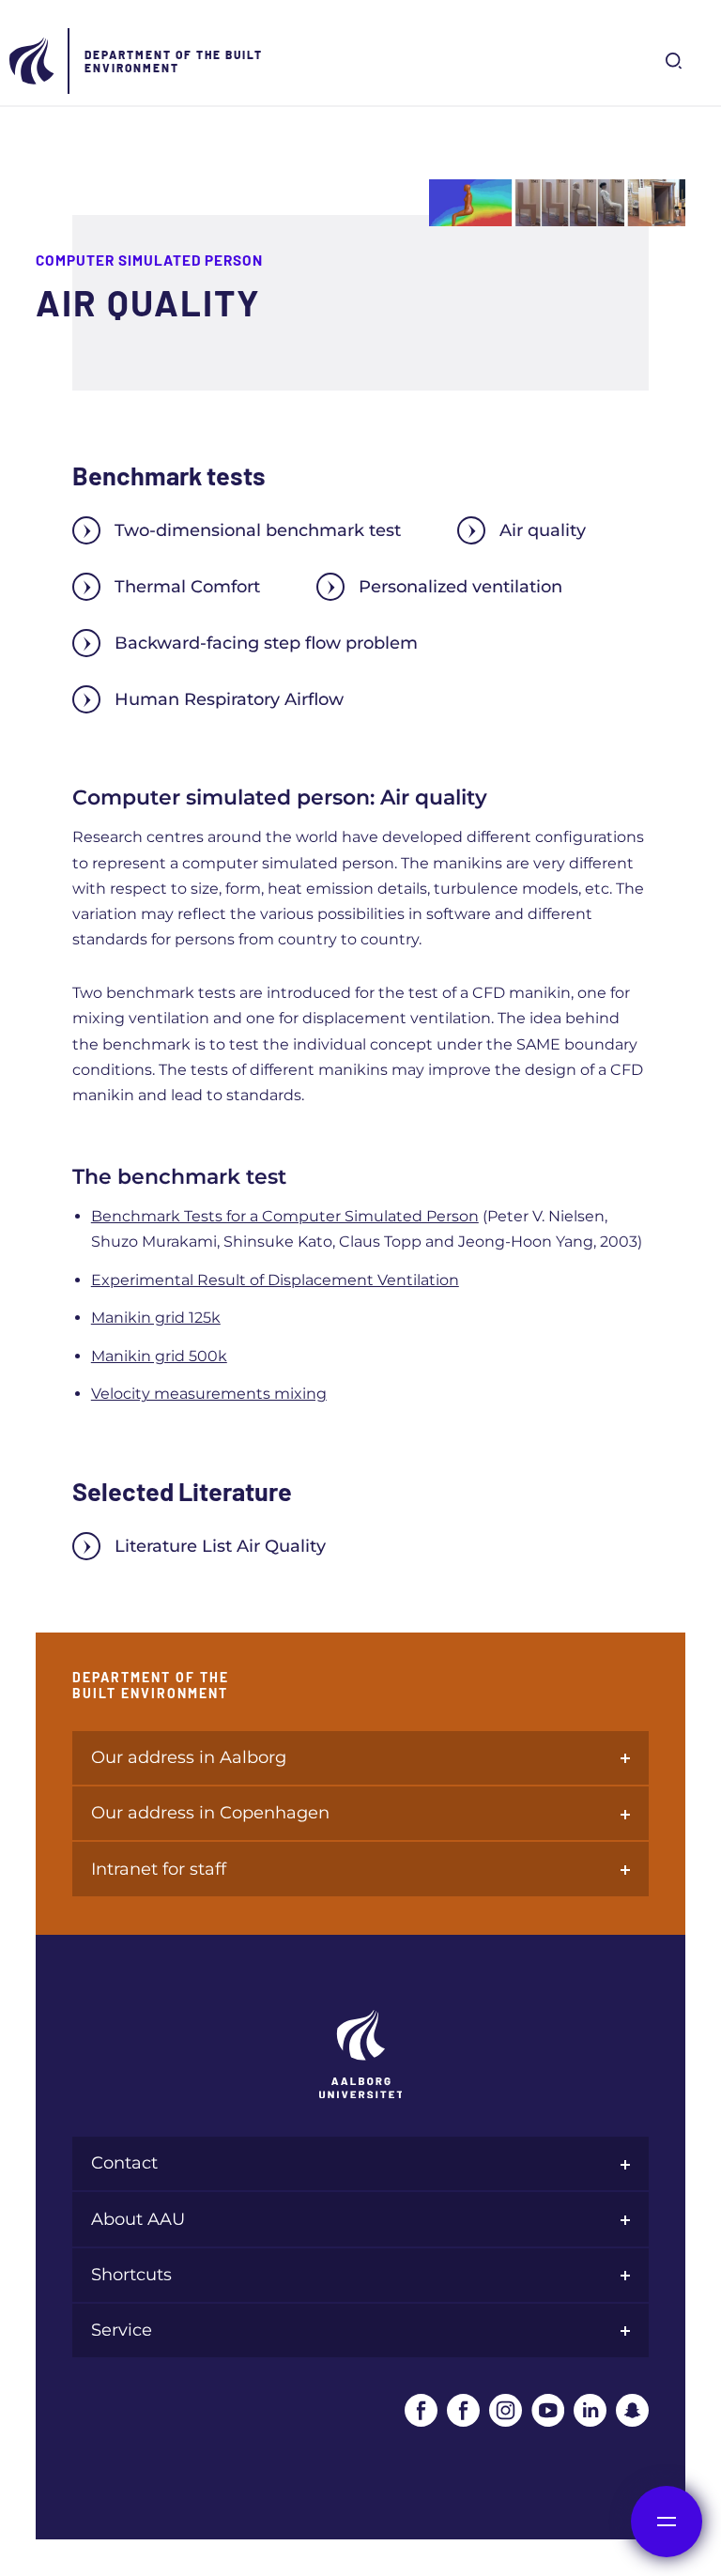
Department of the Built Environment (174, 61)
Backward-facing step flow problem (266, 643)
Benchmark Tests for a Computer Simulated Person (285, 1216)
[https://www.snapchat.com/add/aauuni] (632, 2410)
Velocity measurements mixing (209, 1394)
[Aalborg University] (33, 61)
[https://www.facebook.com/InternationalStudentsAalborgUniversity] (463, 2410)
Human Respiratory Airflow (229, 699)
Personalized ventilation (460, 587)
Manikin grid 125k (156, 1318)
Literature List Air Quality (220, 1546)
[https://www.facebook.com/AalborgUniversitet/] (421, 2410)
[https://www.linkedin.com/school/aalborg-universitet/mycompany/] (590, 2410)
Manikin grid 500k (159, 1356)
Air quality (543, 530)
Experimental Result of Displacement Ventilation (275, 1280)
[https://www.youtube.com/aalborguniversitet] (548, 2410)
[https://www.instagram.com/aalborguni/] (506, 2410)
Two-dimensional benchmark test (258, 530)
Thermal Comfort (187, 587)
